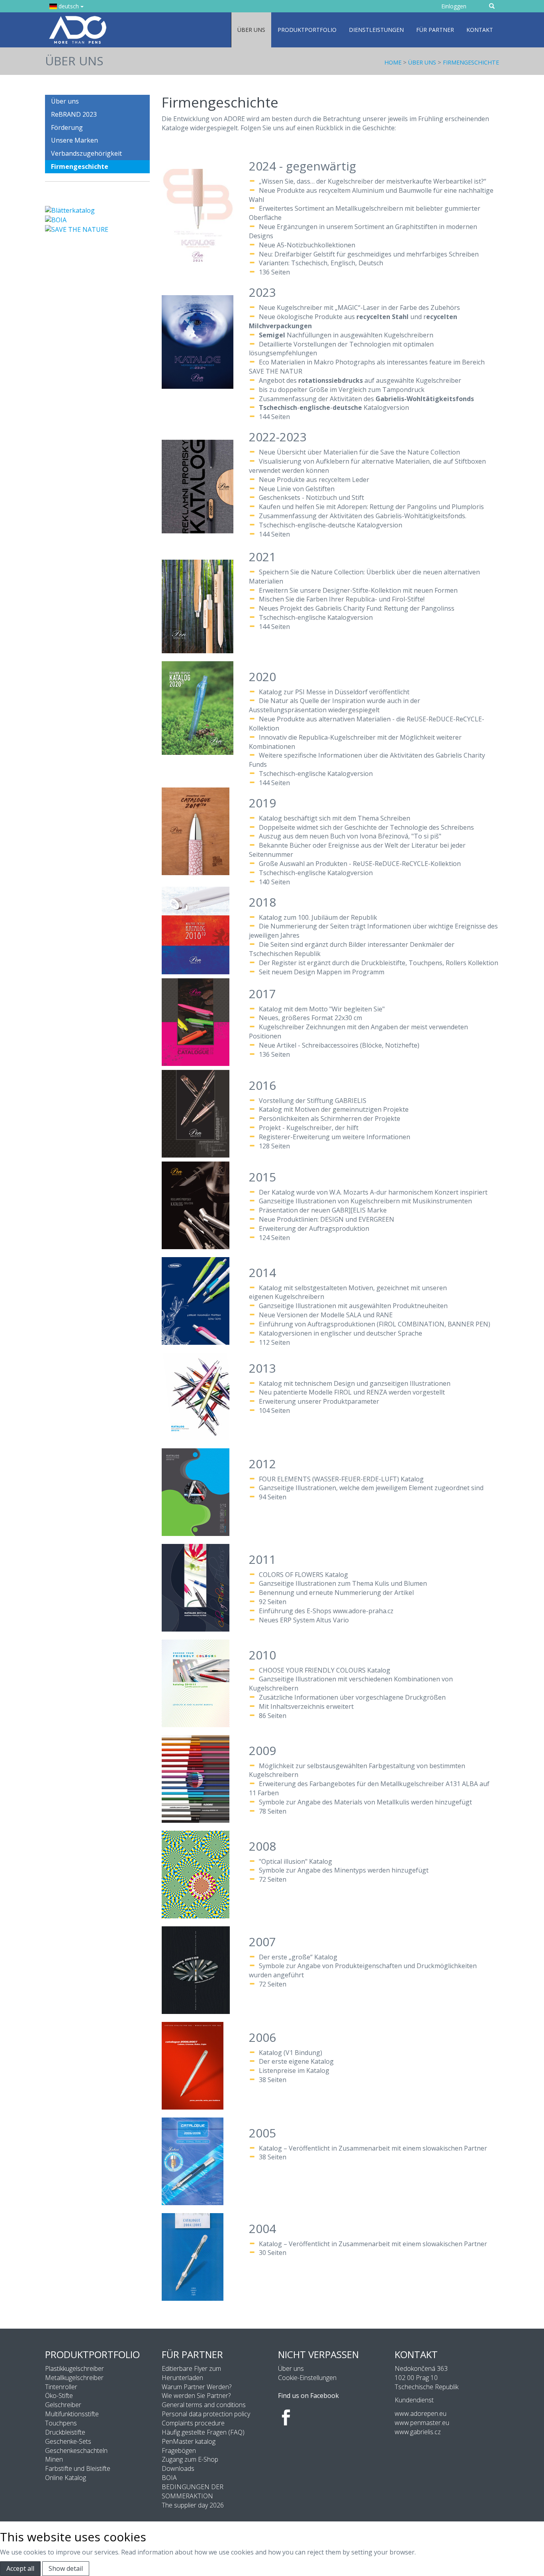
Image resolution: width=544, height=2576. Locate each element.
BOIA (169, 2478)
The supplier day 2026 (193, 2505)
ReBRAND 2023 (74, 114)
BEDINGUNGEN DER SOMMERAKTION (193, 2491)
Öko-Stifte (59, 2396)
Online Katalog (66, 2478)
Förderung (67, 127)
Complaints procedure (193, 2423)
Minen (54, 2459)
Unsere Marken (74, 140)
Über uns (251, 30)
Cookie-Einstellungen (307, 2378)
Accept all (20, 2568)
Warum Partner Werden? (197, 2387)
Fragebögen (179, 2451)
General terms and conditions (204, 2405)
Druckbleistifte (65, 2432)
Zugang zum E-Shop (190, 2459)
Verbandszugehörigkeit (86, 153)
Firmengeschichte (471, 62)
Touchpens (61, 2423)
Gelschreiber (63, 2405)
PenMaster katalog (189, 2441)
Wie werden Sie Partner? (196, 2396)
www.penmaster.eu (422, 2423)
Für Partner (435, 30)
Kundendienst (414, 2400)
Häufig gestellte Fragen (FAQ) (203, 2432)
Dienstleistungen (376, 30)
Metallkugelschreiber (74, 2378)
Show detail (66, 2568)
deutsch (69, 6)
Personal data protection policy (206, 2414)
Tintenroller (61, 2387)
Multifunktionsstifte (72, 2414)
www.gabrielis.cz (418, 2432)
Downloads (178, 2468)
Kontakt (480, 30)
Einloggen (454, 6)
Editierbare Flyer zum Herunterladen (191, 2373)
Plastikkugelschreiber (74, 2368)
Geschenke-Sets (68, 2441)
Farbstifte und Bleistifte (78, 2468)
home (393, 62)
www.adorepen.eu (421, 2413)
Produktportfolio (307, 30)
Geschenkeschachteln (76, 2451)
